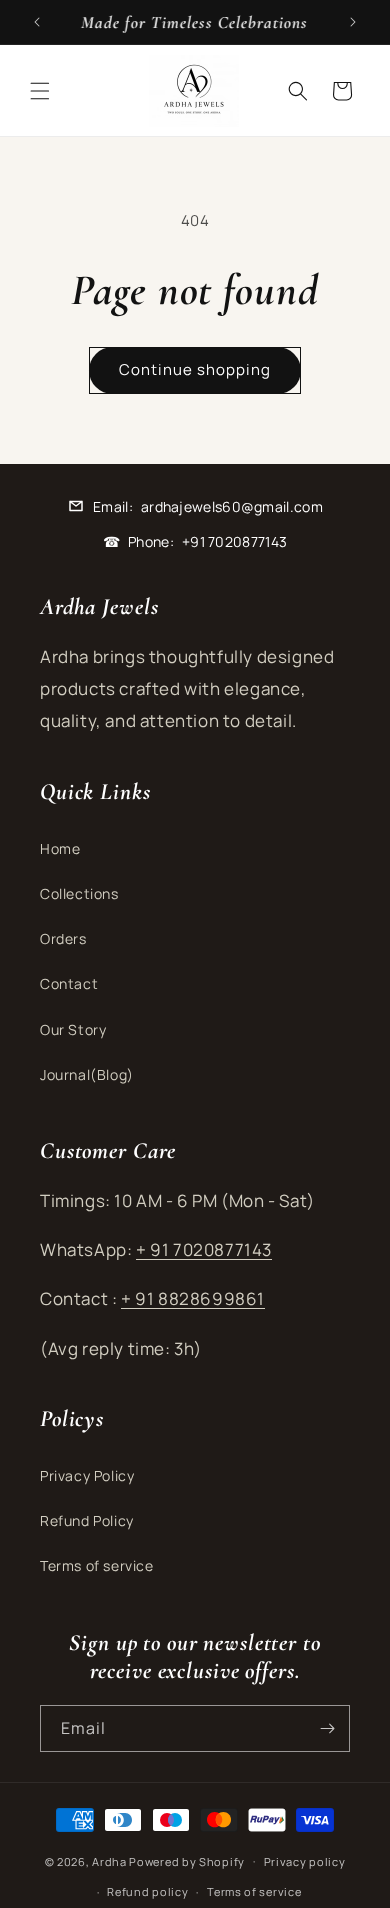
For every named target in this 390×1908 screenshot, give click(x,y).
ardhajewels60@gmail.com (232, 506)
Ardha (109, 1860)
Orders (63, 938)
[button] (40, 91)
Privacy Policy (87, 1475)
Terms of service (97, 1565)
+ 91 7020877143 (204, 1249)
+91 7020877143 (234, 541)
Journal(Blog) (87, 1074)
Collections (79, 893)
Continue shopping (195, 369)
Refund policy (147, 1891)
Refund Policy (87, 1520)
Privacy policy (305, 1861)
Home (60, 848)
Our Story (73, 1029)
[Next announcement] (353, 22)
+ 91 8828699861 (193, 1298)
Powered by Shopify (187, 1860)
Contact (69, 983)
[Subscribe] (327, 1728)
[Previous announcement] (37, 22)
